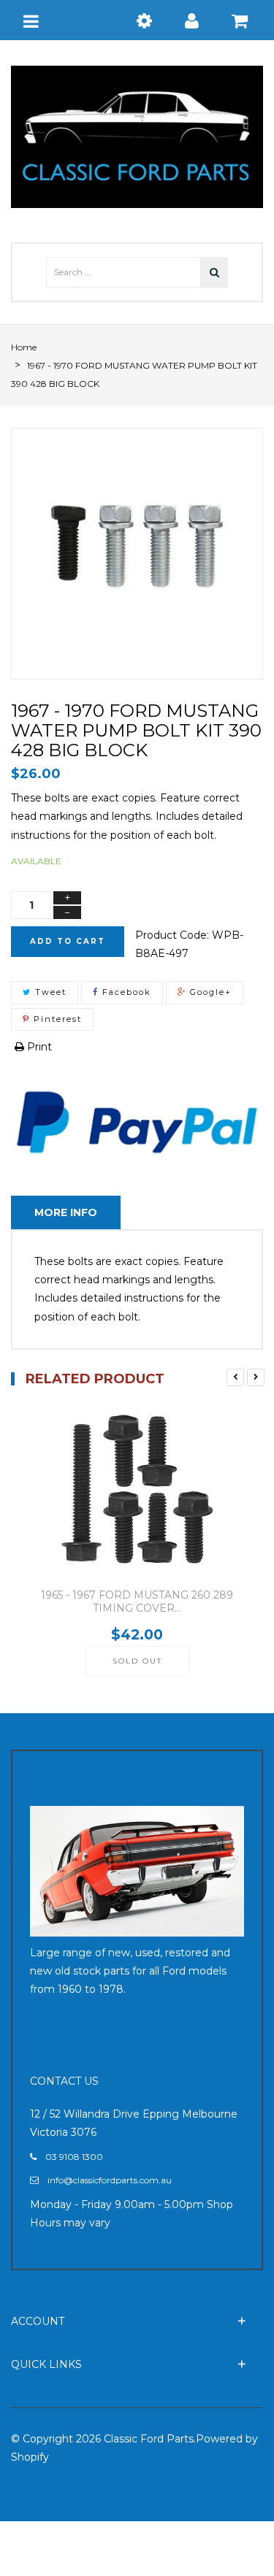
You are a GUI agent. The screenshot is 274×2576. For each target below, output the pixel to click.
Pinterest (56, 1019)
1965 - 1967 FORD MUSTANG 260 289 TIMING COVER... (137, 1602)
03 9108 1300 (74, 2157)
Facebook (125, 992)
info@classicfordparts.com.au (110, 2180)
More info (66, 1212)
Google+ (209, 992)
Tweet (49, 992)
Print (38, 1047)
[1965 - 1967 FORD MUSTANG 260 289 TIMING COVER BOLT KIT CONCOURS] (137, 1493)
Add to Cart (68, 941)
